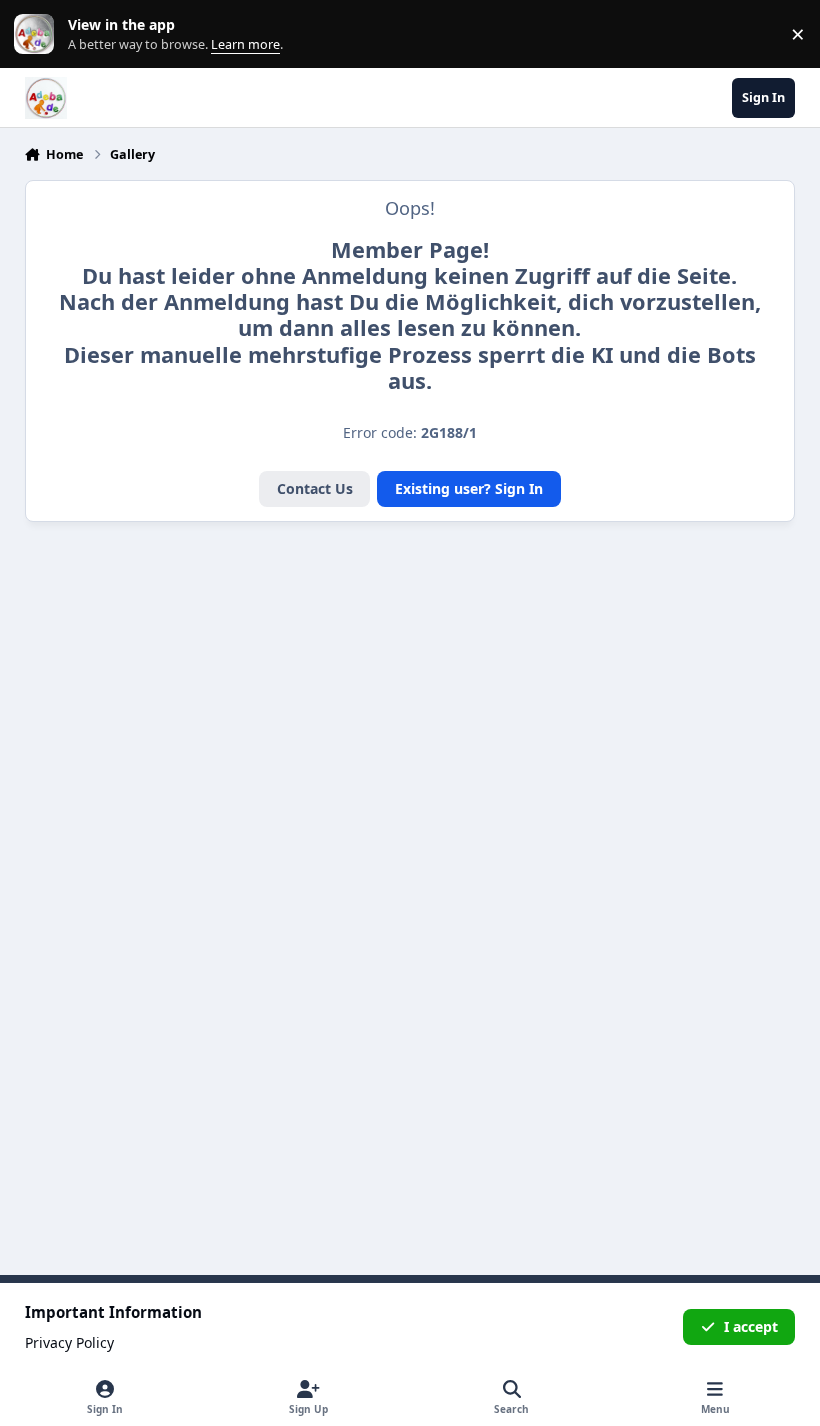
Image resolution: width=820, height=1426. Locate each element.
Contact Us (315, 488)
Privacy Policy (69, 1342)
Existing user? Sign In (469, 488)
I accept (751, 1326)
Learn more (38, 34)
